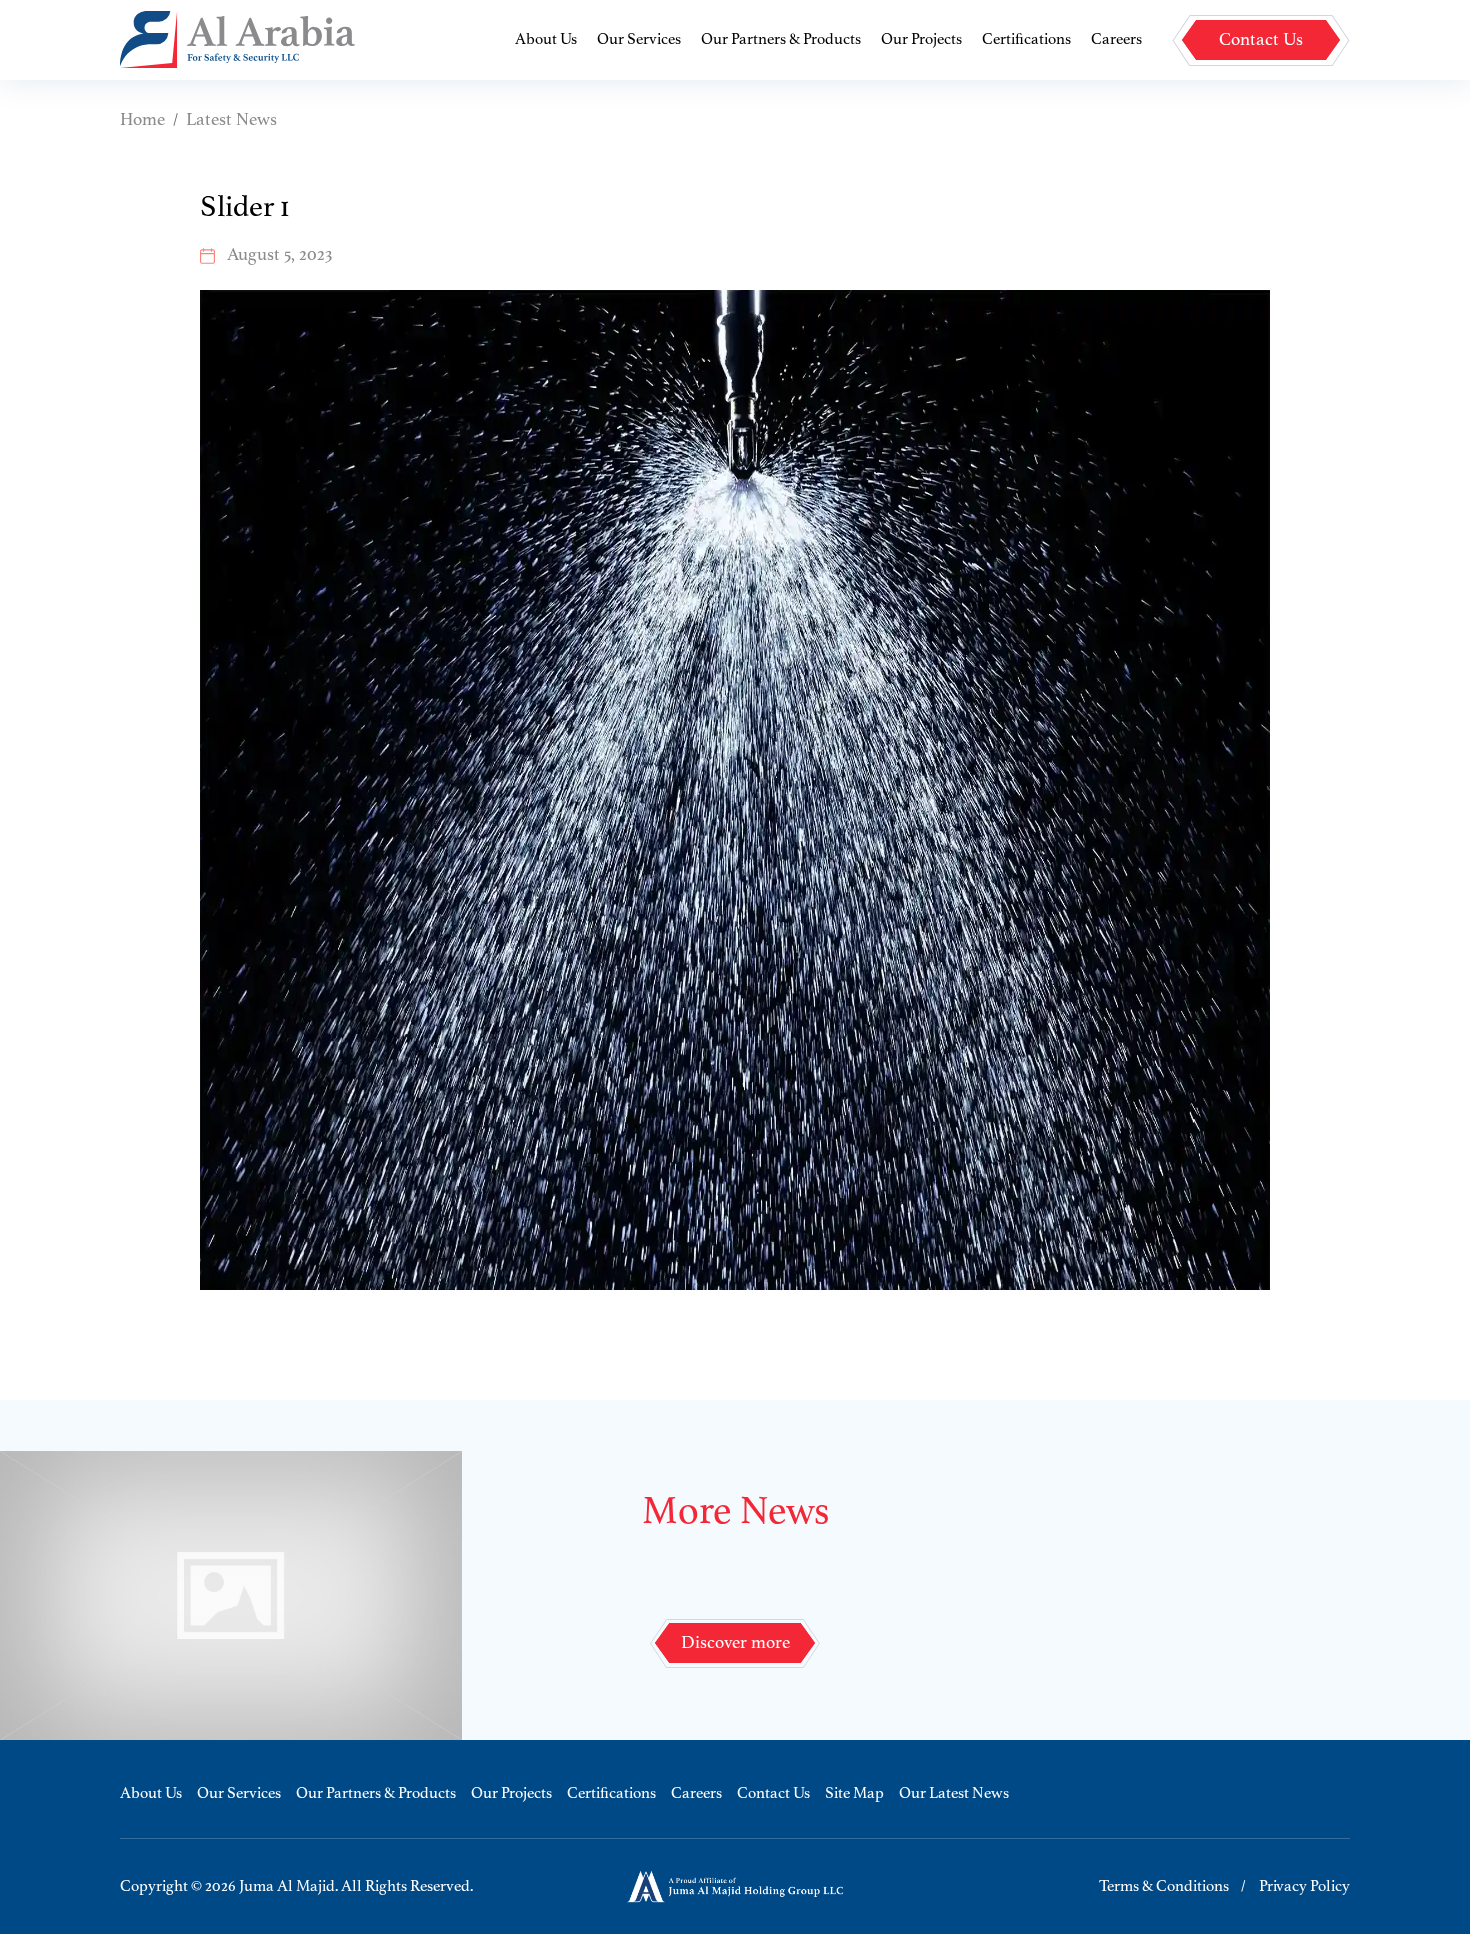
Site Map (854, 1794)
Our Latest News (954, 1794)
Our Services (639, 40)
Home (142, 120)
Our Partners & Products (781, 40)
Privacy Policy (1304, 1887)
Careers (1116, 40)
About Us (546, 40)
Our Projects (921, 40)
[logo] (237, 39)
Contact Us (773, 1794)
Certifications (1026, 40)
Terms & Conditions (1164, 1887)
